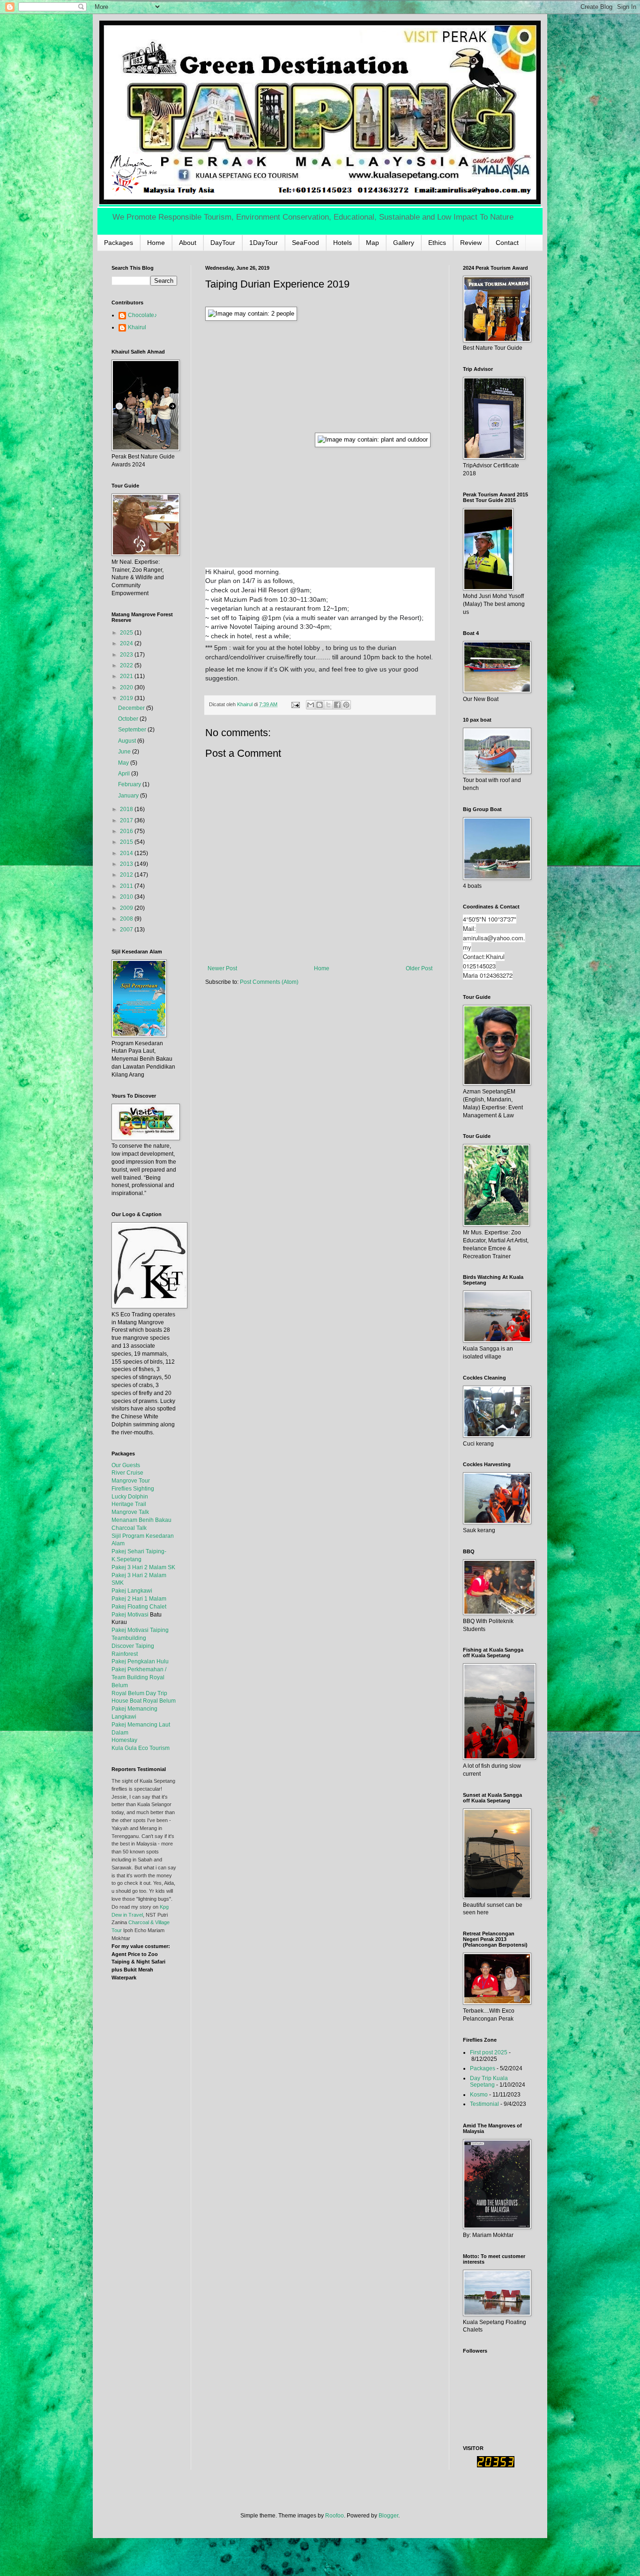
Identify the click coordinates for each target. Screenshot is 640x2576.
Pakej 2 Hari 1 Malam (139, 1599)
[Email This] (311, 705)
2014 (127, 853)
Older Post (419, 968)
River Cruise (127, 1473)
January (129, 796)
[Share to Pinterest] (346, 705)
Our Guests (126, 1465)
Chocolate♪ (142, 315)
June (125, 752)
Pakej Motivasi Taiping (140, 1630)
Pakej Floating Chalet (139, 1607)
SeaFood (305, 243)
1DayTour (264, 243)
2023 (127, 655)
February (130, 784)
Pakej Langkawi (132, 1591)
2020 (127, 687)
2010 (127, 897)
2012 (127, 875)
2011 (127, 886)
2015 (127, 842)
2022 (127, 665)
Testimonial (484, 2104)
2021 (127, 676)
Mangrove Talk (130, 1512)
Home (156, 243)
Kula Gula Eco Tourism (141, 1748)
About (188, 243)
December (132, 708)
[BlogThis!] (320, 705)
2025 (127, 633)
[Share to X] (328, 705)
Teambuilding (129, 1638)
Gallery (404, 243)
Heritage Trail (129, 1504)
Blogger (388, 2516)
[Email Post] (295, 704)
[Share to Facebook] (337, 705)
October (129, 719)
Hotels (342, 243)
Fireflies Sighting (133, 1489)
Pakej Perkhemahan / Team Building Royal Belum (139, 1677)
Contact (507, 243)
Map (372, 243)
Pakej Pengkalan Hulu (140, 1661)
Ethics (437, 243)
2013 (127, 864)
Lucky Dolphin (130, 1497)
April (125, 774)
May (124, 763)
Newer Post (222, 968)
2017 (127, 820)
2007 (127, 930)
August (128, 741)
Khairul (137, 327)
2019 (127, 698)
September (133, 730)
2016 (127, 831)
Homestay (124, 1740)
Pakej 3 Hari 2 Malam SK (143, 1567)
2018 (127, 809)
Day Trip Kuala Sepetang (489, 2081)
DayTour (223, 243)
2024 (127, 643)
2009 (127, 908)
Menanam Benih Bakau (141, 1520)
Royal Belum (159, 1701)
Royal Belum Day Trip (139, 1693)
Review (471, 243)
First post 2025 (489, 2052)
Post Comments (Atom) (269, 982)
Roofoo (335, 2516)
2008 (127, 919)
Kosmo (479, 2095)
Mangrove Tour (131, 1481)
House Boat (127, 1701)
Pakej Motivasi (130, 1615)
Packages (119, 243)
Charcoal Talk (129, 1528)
